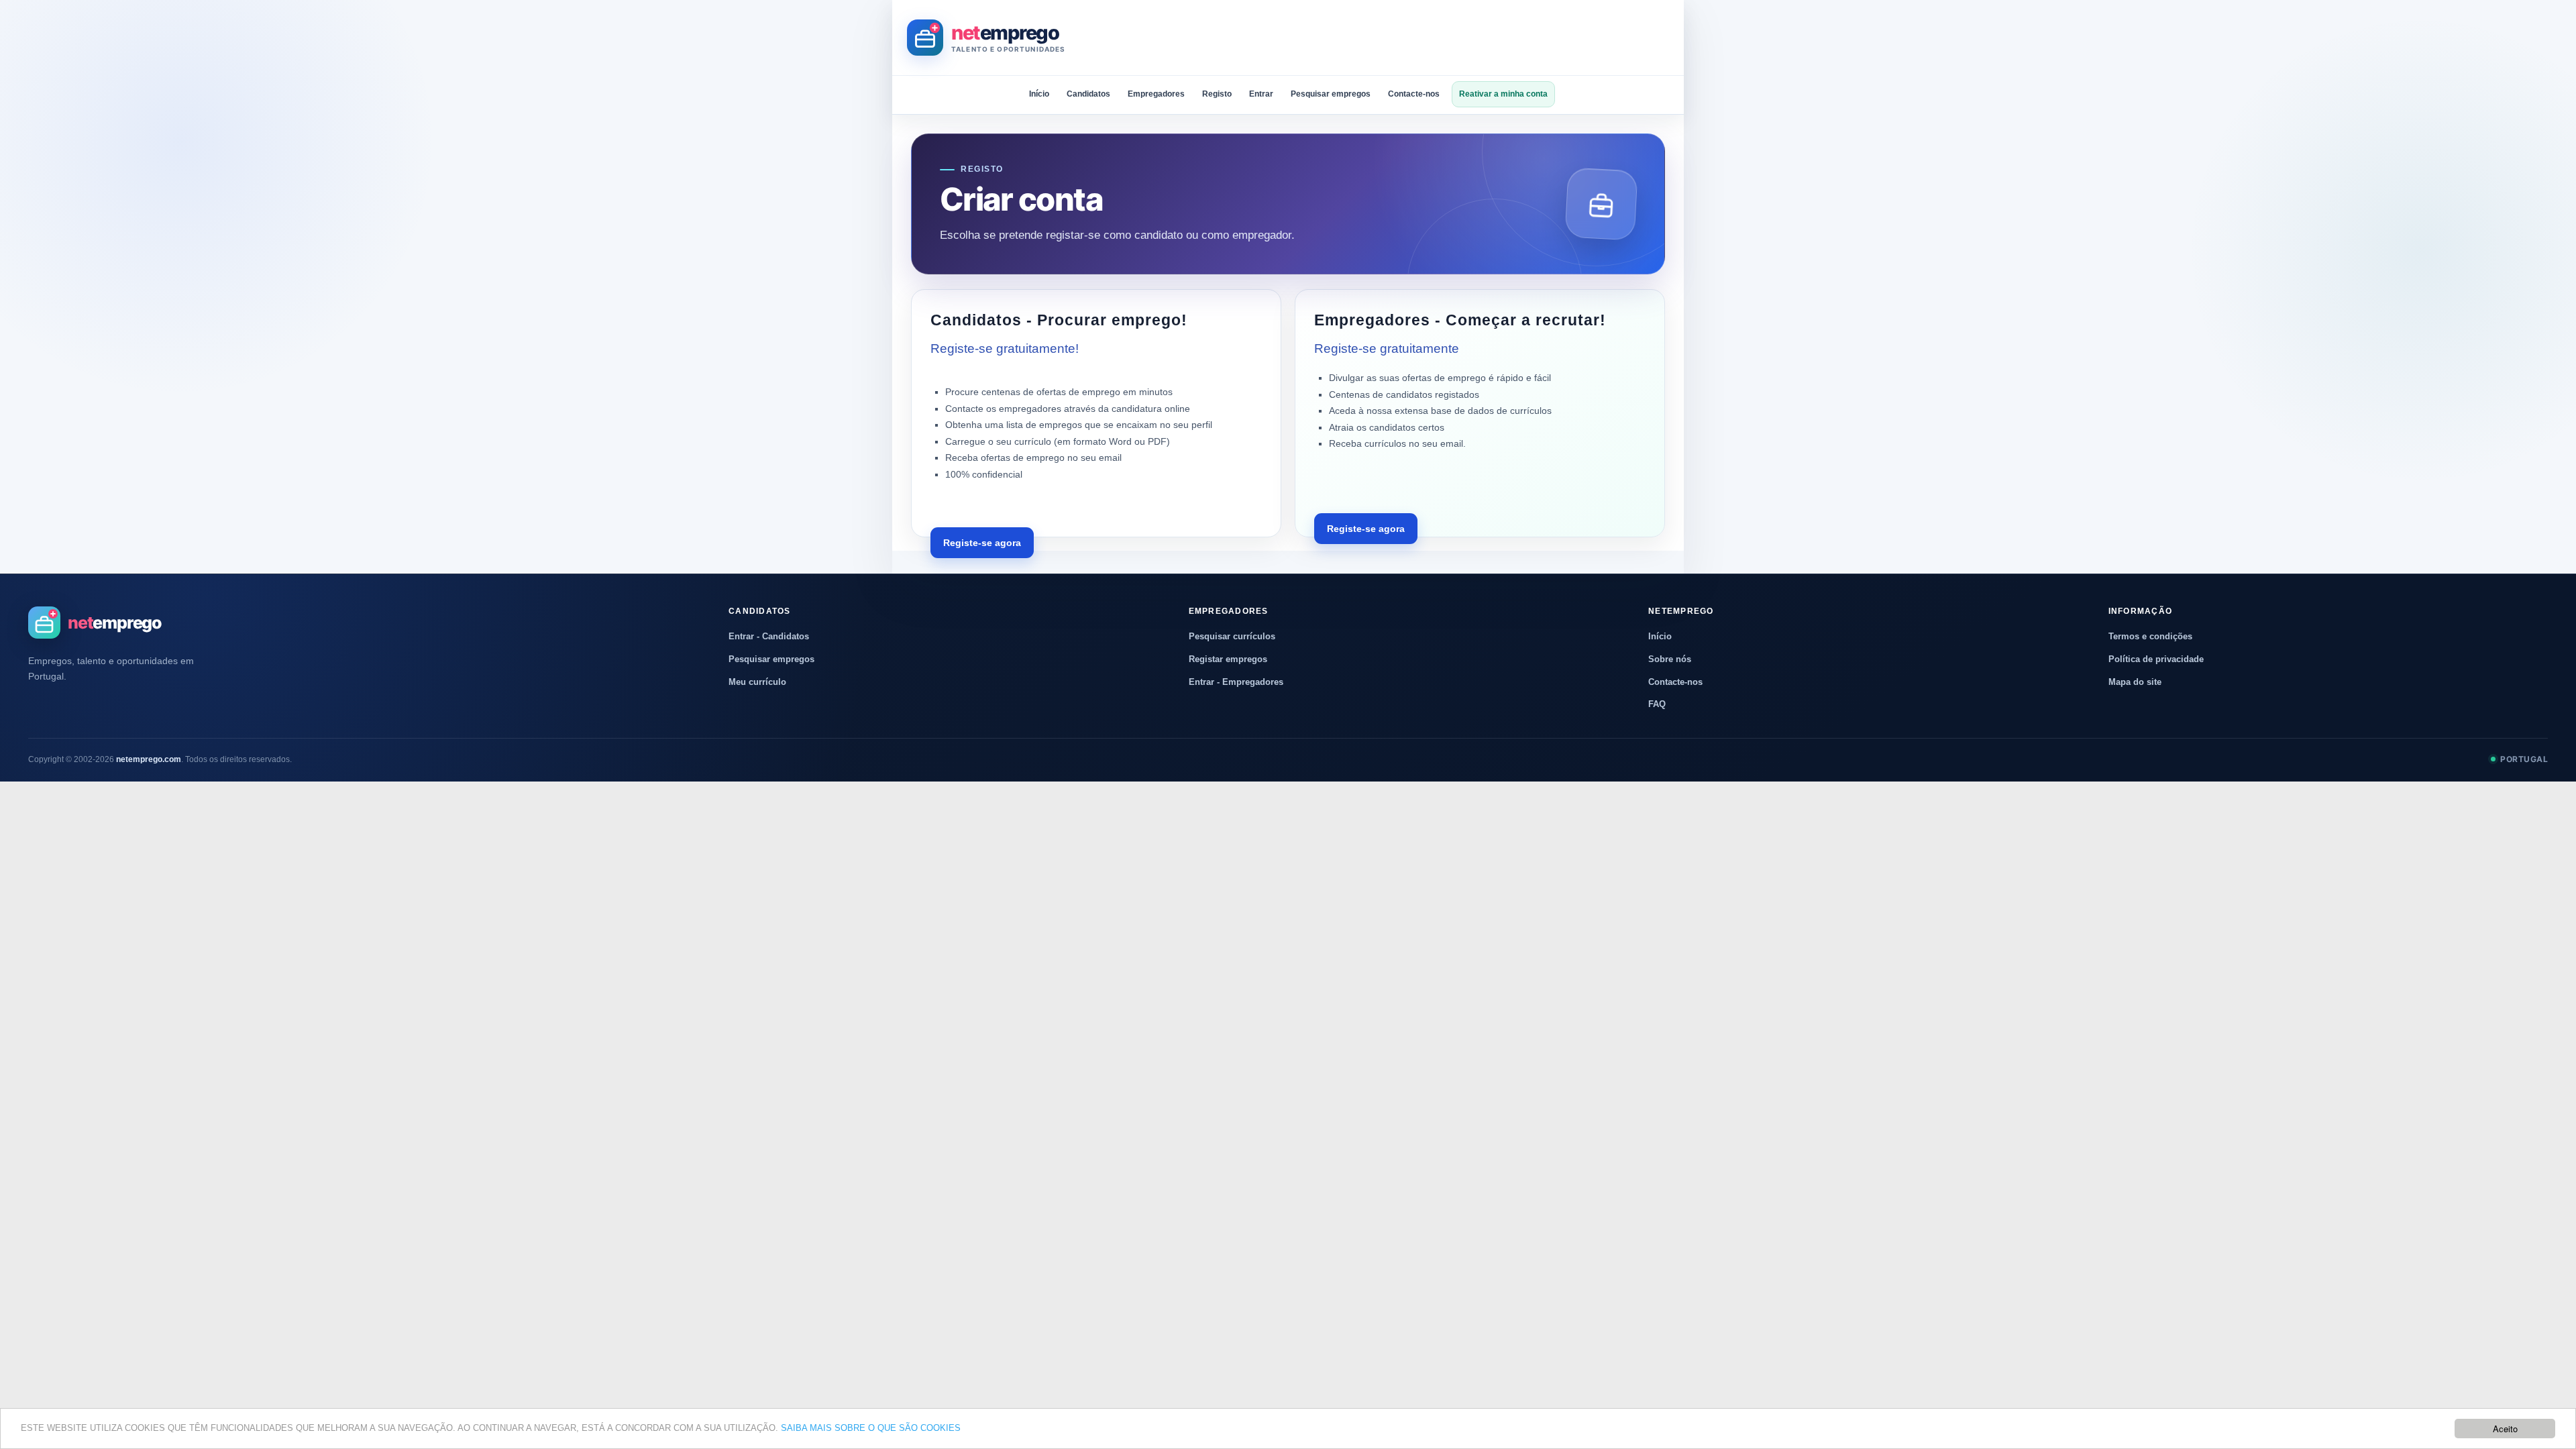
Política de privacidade (2156, 659)
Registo (1217, 94)
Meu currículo (757, 682)
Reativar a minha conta (1503, 94)
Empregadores (1156, 94)
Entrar (1261, 94)
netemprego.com (149, 759)
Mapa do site (2135, 682)
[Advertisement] (1425, 38)
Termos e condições (2150, 636)
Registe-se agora (982, 543)
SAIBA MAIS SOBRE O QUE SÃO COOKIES (871, 1428)
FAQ (1657, 704)
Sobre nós (1670, 659)
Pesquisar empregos (1331, 94)
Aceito (2505, 1429)
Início (1039, 94)
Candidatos (1088, 94)
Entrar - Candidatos (769, 636)
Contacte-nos (1414, 94)
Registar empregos (1228, 659)
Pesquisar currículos (1232, 636)
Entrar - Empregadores (1236, 682)
